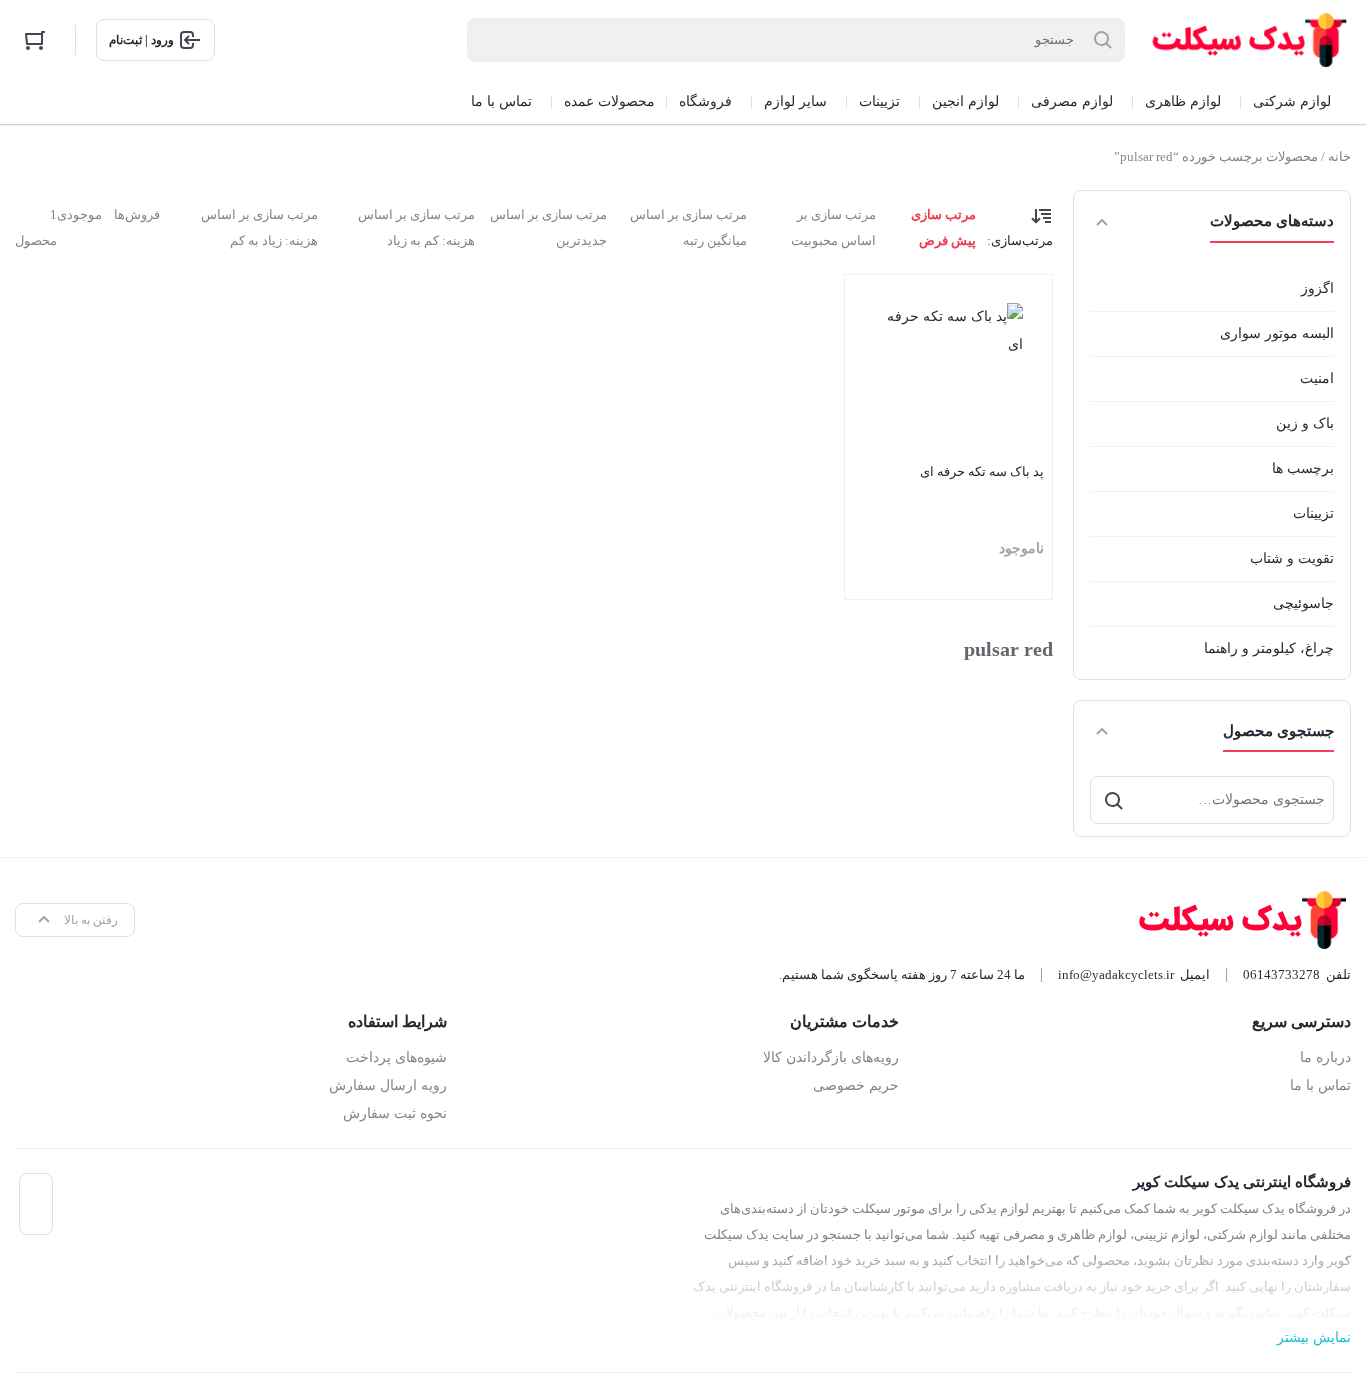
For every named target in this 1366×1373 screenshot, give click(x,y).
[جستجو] (1114, 800)
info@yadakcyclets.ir (1116, 974)
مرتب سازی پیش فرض (943, 227)
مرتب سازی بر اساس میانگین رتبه (688, 227)
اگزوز (1317, 288)
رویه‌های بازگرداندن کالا (831, 1057)
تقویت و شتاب (1292, 558)
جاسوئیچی (1303, 603)
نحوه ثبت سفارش (395, 1113)
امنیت (1317, 378)
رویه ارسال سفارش (388, 1085)
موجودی (79, 214)
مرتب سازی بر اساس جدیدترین (548, 227)
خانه (1339, 156)
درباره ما (1325, 1057)
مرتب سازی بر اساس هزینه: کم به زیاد (416, 227)
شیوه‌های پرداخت (396, 1057)
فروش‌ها (137, 214)
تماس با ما (1320, 1085)
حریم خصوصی (856, 1085)
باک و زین (1305, 423)
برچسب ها (1303, 468)
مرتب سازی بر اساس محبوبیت (833, 227)
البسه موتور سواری (1277, 333)
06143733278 (1281, 974)
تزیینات (1313, 513)
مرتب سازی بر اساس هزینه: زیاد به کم (259, 227)
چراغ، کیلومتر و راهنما (1269, 648)
